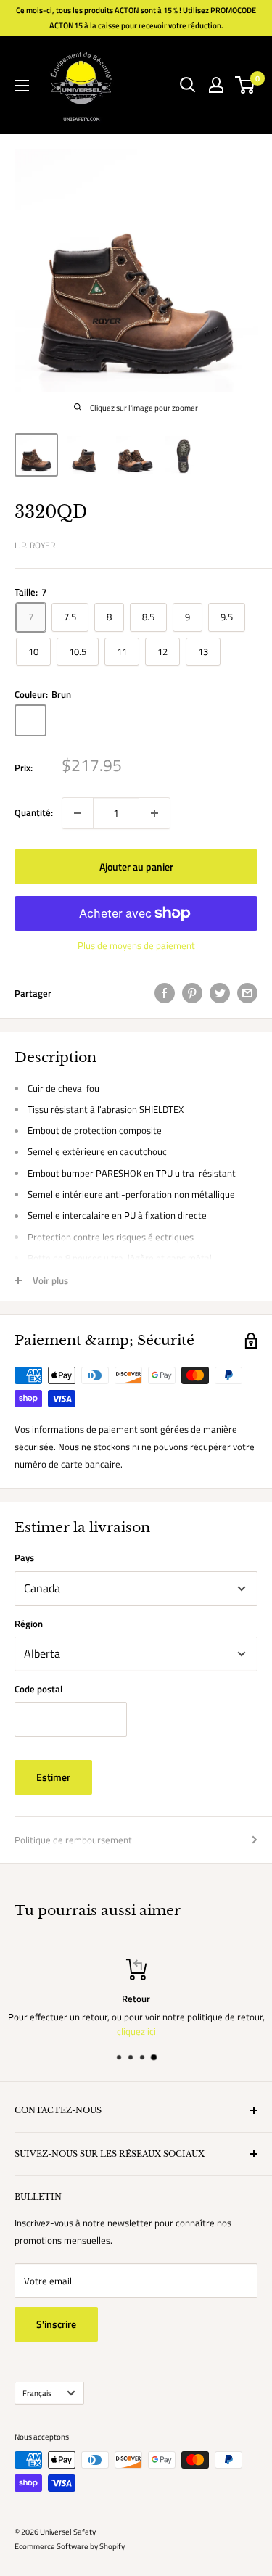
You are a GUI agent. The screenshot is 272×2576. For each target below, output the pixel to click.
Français (37, 2393)
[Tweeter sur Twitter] (220, 993)
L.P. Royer (35, 545)
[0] (246, 85)
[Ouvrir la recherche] (188, 85)
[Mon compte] (216, 85)
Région (29, 1624)
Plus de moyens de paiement (136, 945)
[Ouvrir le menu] (22, 86)
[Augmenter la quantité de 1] (154, 813)
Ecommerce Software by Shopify (70, 2546)
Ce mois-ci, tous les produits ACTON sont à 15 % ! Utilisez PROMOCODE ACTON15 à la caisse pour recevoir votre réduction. (136, 18)
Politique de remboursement (73, 1840)
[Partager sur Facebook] (165, 993)
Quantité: (34, 812)
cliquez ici (136, 2031)
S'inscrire (56, 2324)
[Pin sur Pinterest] (192, 993)
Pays (24, 1557)
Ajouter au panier (136, 867)
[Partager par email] (247, 993)
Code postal (38, 1689)
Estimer (53, 1777)
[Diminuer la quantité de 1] (78, 813)
